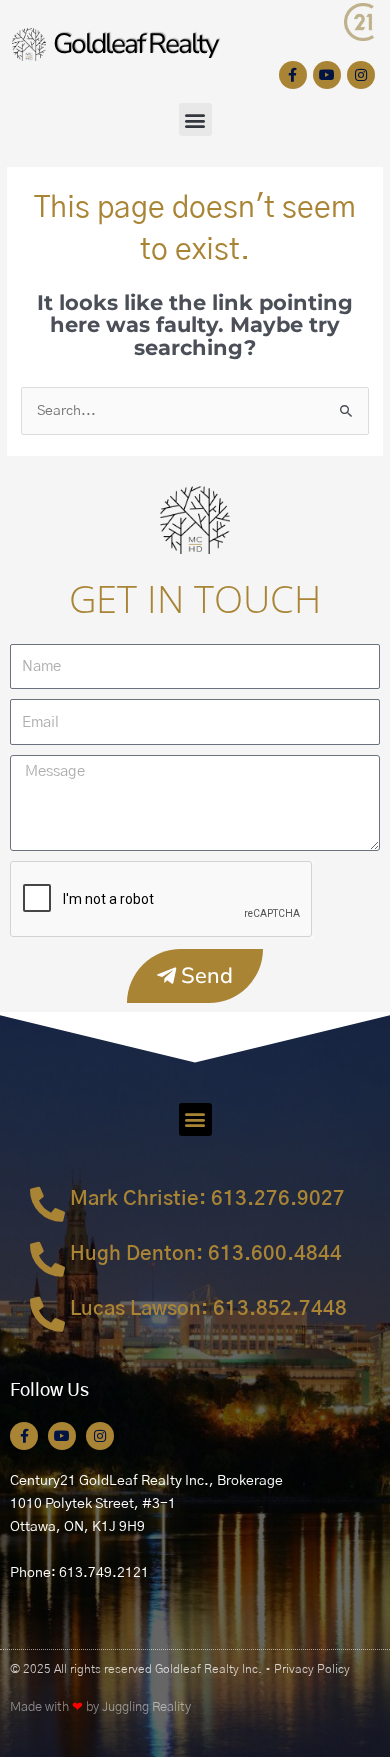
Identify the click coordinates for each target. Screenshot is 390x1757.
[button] (195, 119)
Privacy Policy (312, 1669)
